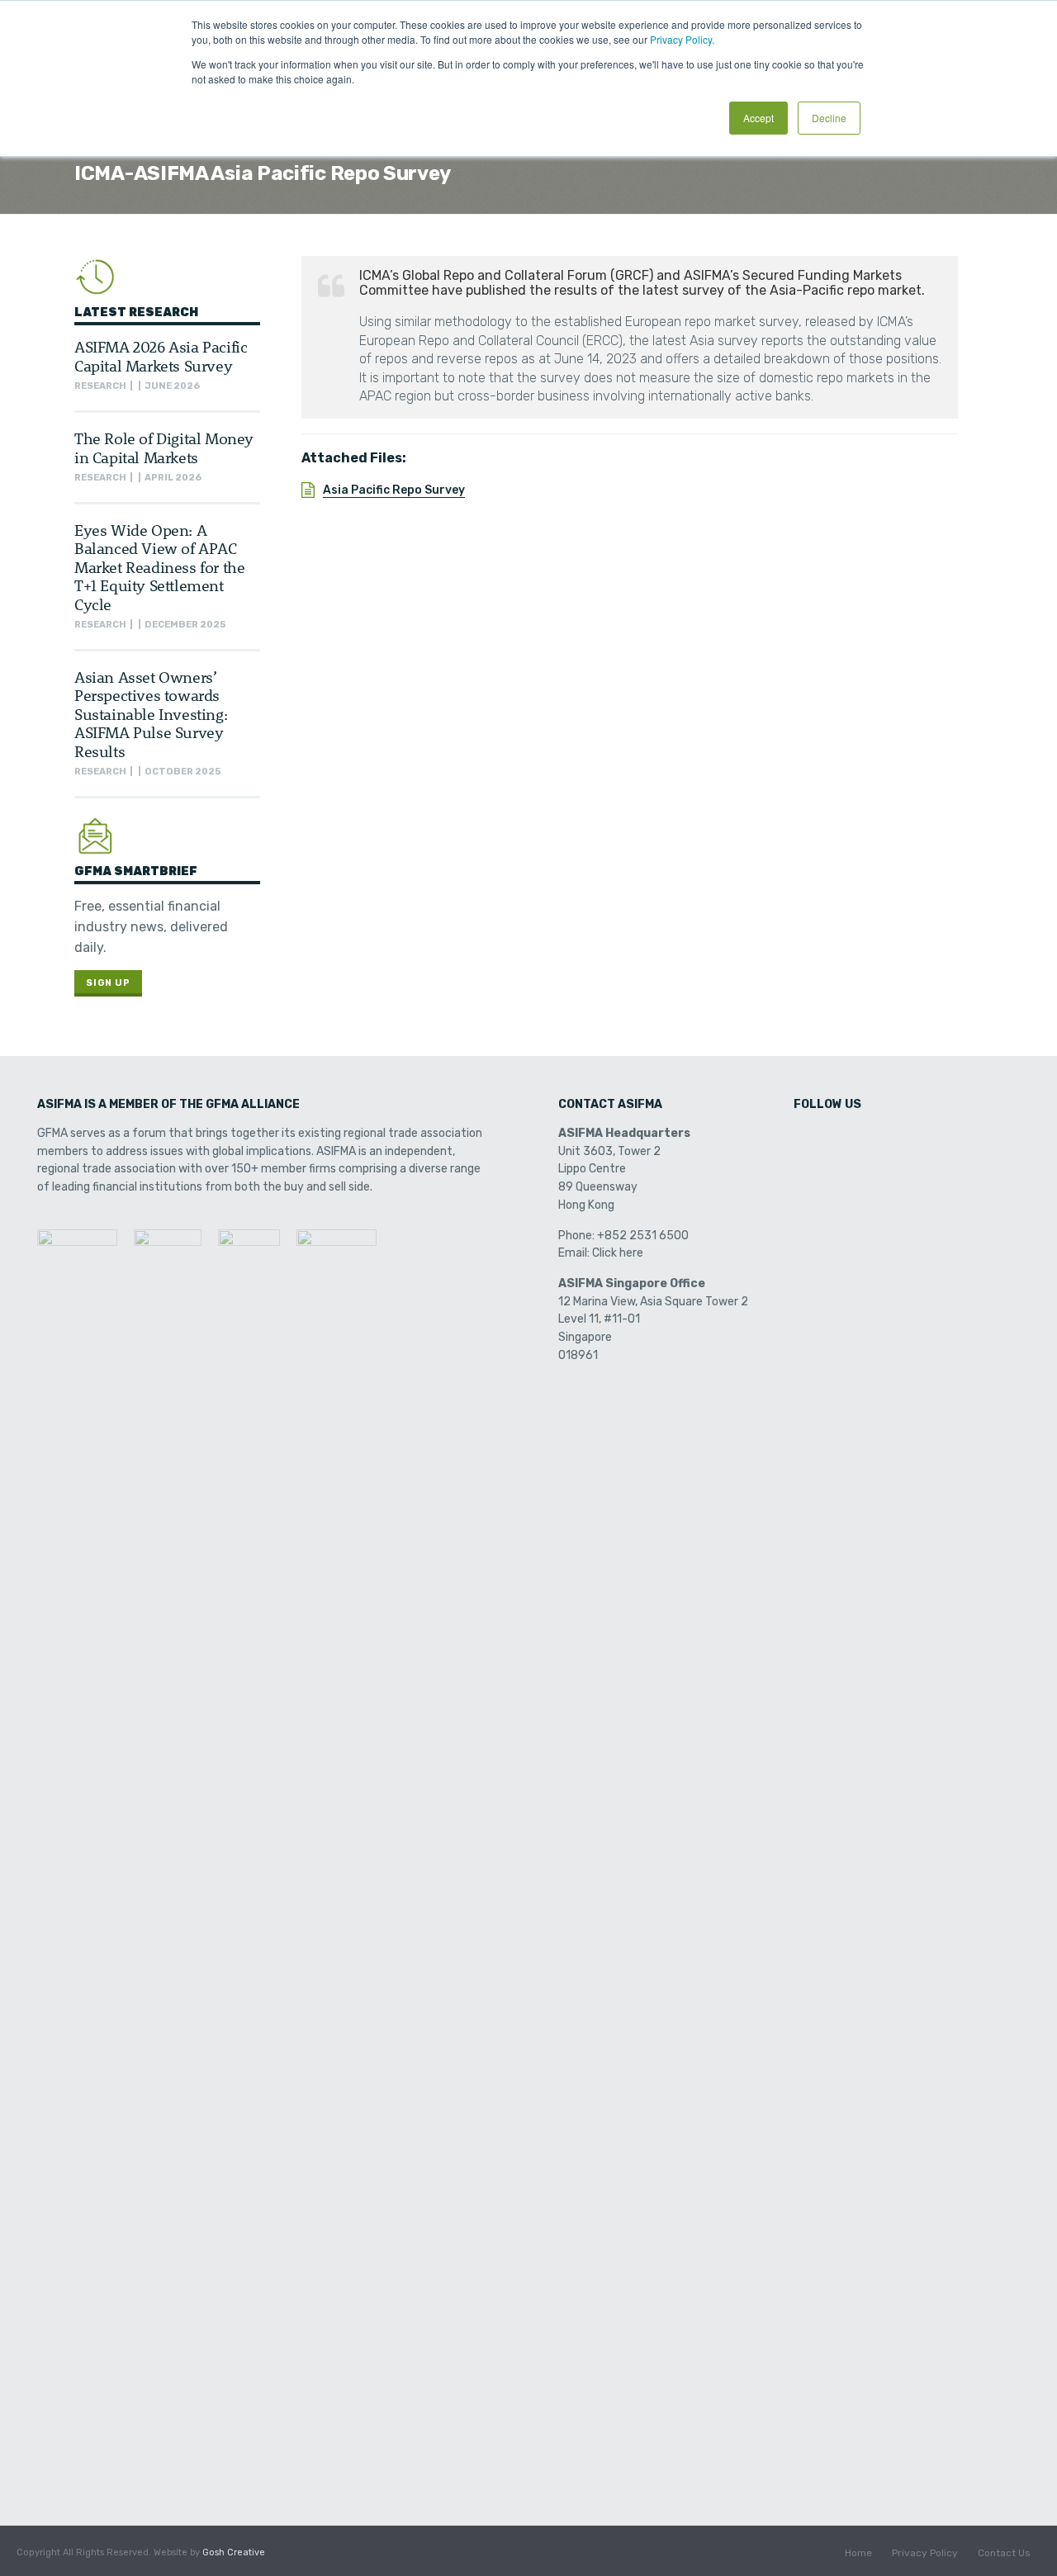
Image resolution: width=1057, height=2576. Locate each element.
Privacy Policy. (682, 39)
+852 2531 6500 (643, 1236)
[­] (808, 1139)
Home (858, 2553)
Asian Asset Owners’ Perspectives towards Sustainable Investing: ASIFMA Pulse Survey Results (151, 714)
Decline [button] (829, 118)
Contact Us (1004, 2553)
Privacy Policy (925, 2553)
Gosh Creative (234, 2552)
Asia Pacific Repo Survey (394, 490)
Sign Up (108, 983)
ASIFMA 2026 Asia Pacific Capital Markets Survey (161, 355)
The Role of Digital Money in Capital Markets (164, 447)
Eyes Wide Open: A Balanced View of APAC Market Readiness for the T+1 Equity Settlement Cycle (159, 567)
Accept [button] (758, 118)
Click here (618, 1253)
